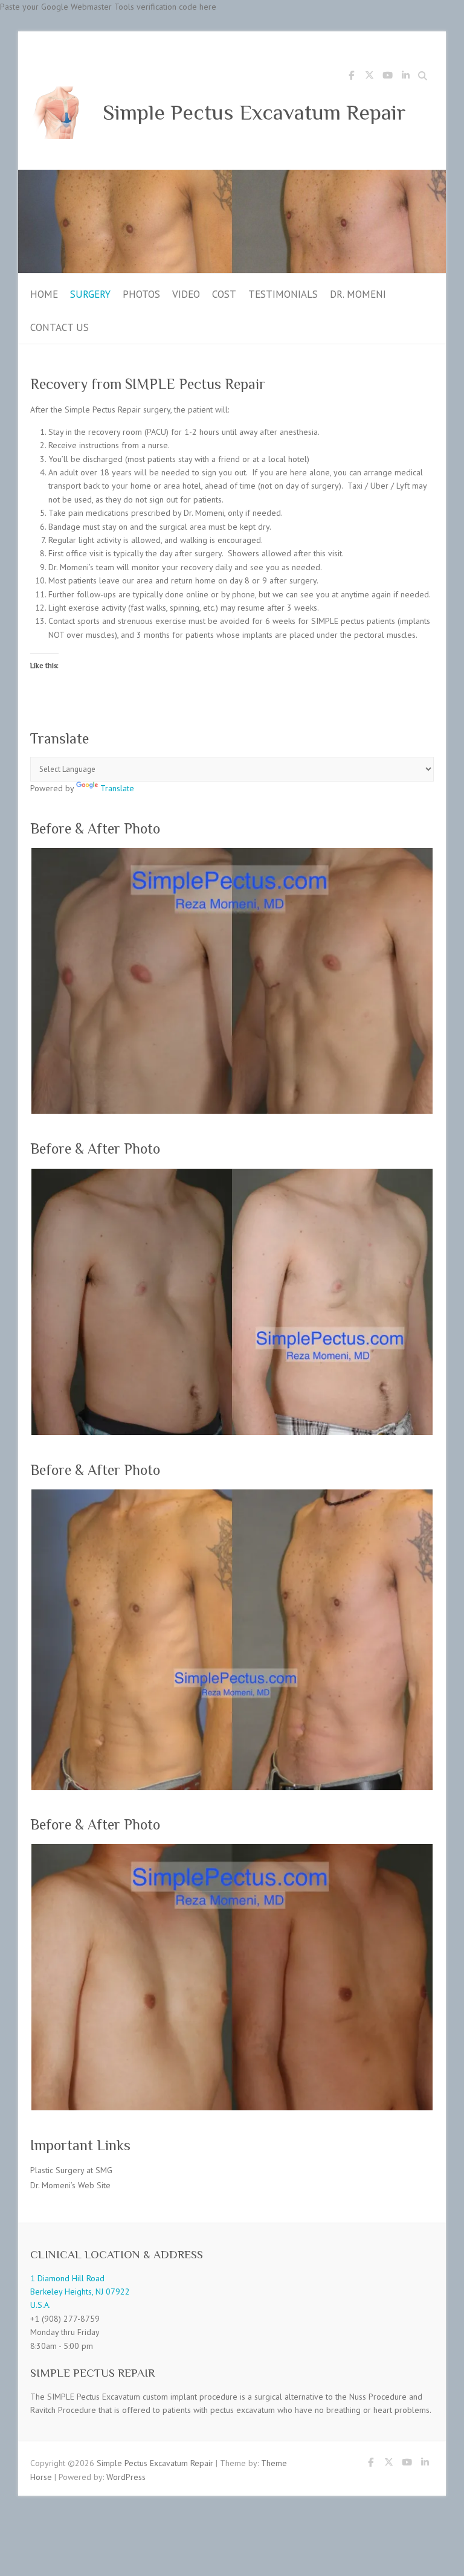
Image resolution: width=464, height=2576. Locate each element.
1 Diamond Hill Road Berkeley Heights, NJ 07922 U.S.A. (80, 2292)
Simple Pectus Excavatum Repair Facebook (351, 77)
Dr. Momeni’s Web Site (70, 2185)
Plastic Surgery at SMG (71, 2170)
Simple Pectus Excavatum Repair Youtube (387, 77)
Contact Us (60, 327)
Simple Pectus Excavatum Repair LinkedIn (405, 77)
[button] (232, 981)
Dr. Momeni (358, 294)
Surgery (90, 294)
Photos (141, 294)
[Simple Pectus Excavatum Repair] (232, 176)
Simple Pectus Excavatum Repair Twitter (369, 77)
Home (44, 294)
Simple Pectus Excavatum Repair (254, 112)
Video (186, 294)
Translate (117, 788)
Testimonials (283, 294)
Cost (224, 294)
